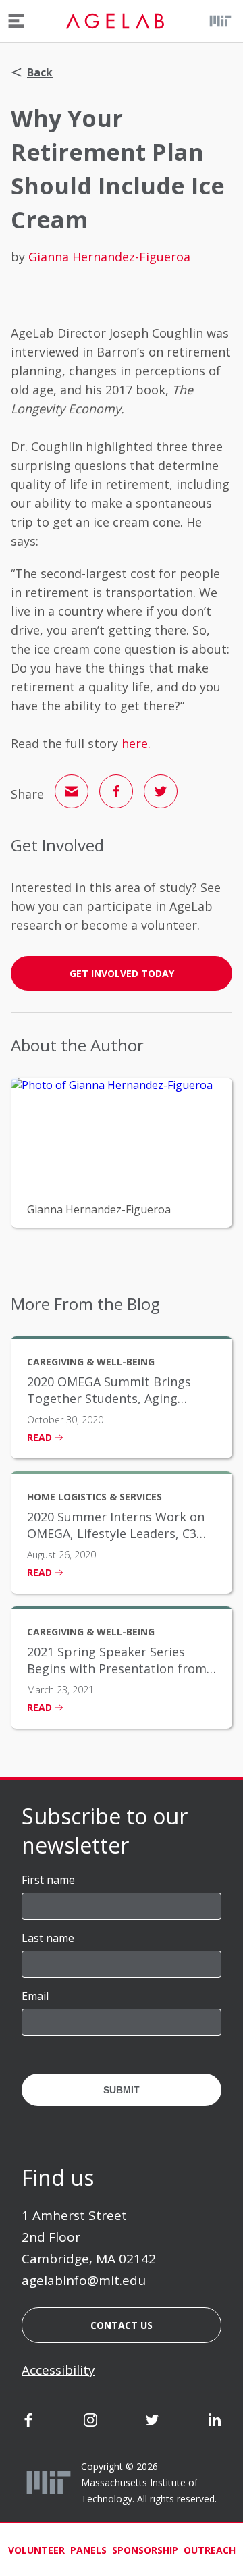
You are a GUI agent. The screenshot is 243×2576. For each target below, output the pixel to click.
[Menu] (17, 21)
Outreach (210, 2550)
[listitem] (122, 1397)
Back (40, 72)
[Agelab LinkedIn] (215, 2423)
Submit (122, 2090)
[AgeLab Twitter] (153, 2423)
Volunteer (36, 2550)
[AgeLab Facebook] (28, 2423)
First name (48, 1880)
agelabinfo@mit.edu (84, 2280)
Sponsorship (145, 2550)
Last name (48, 1938)
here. (136, 743)
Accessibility (58, 2370)
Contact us (122, 2325)
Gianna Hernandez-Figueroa (109, 257)
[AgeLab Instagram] (90, 2423)
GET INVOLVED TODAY (122, 973)
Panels (88, 2550)
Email (35, 1996)
